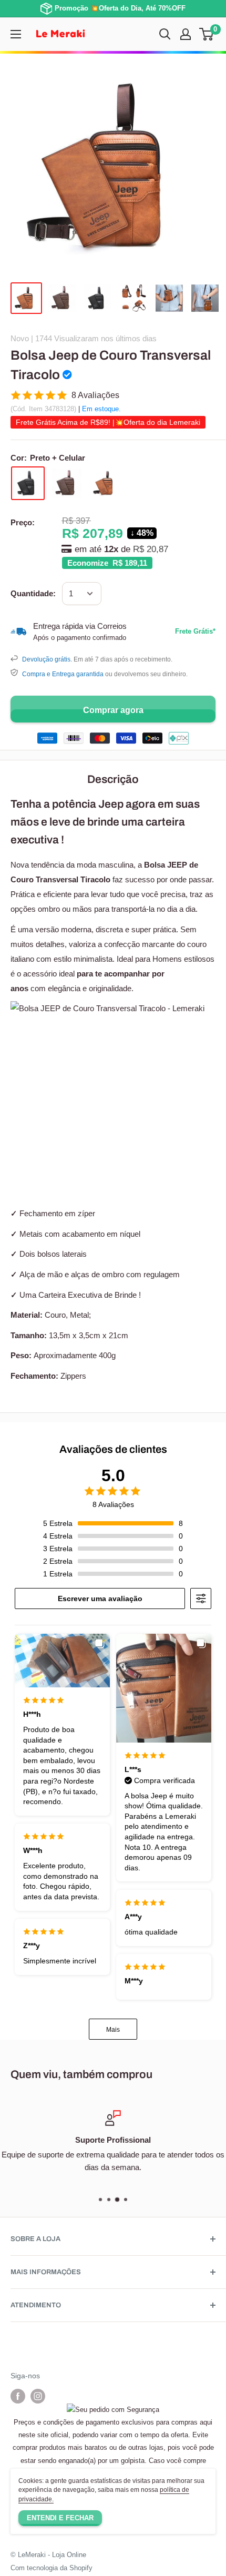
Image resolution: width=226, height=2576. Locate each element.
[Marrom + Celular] (67, 483)
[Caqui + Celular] (106, 483)
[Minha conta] (186, 34)
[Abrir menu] (16, 34)
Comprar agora (113, 710)
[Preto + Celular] (28, 483)
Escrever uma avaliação (100, 1598)
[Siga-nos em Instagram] (38, 2396)
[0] (207, 34)
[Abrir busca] (165, 34)
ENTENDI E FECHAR (60, 2518)
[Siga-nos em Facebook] (18, 2396)
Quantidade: (33, 593)
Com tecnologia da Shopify (52, 2568)
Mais (113, 2030)
